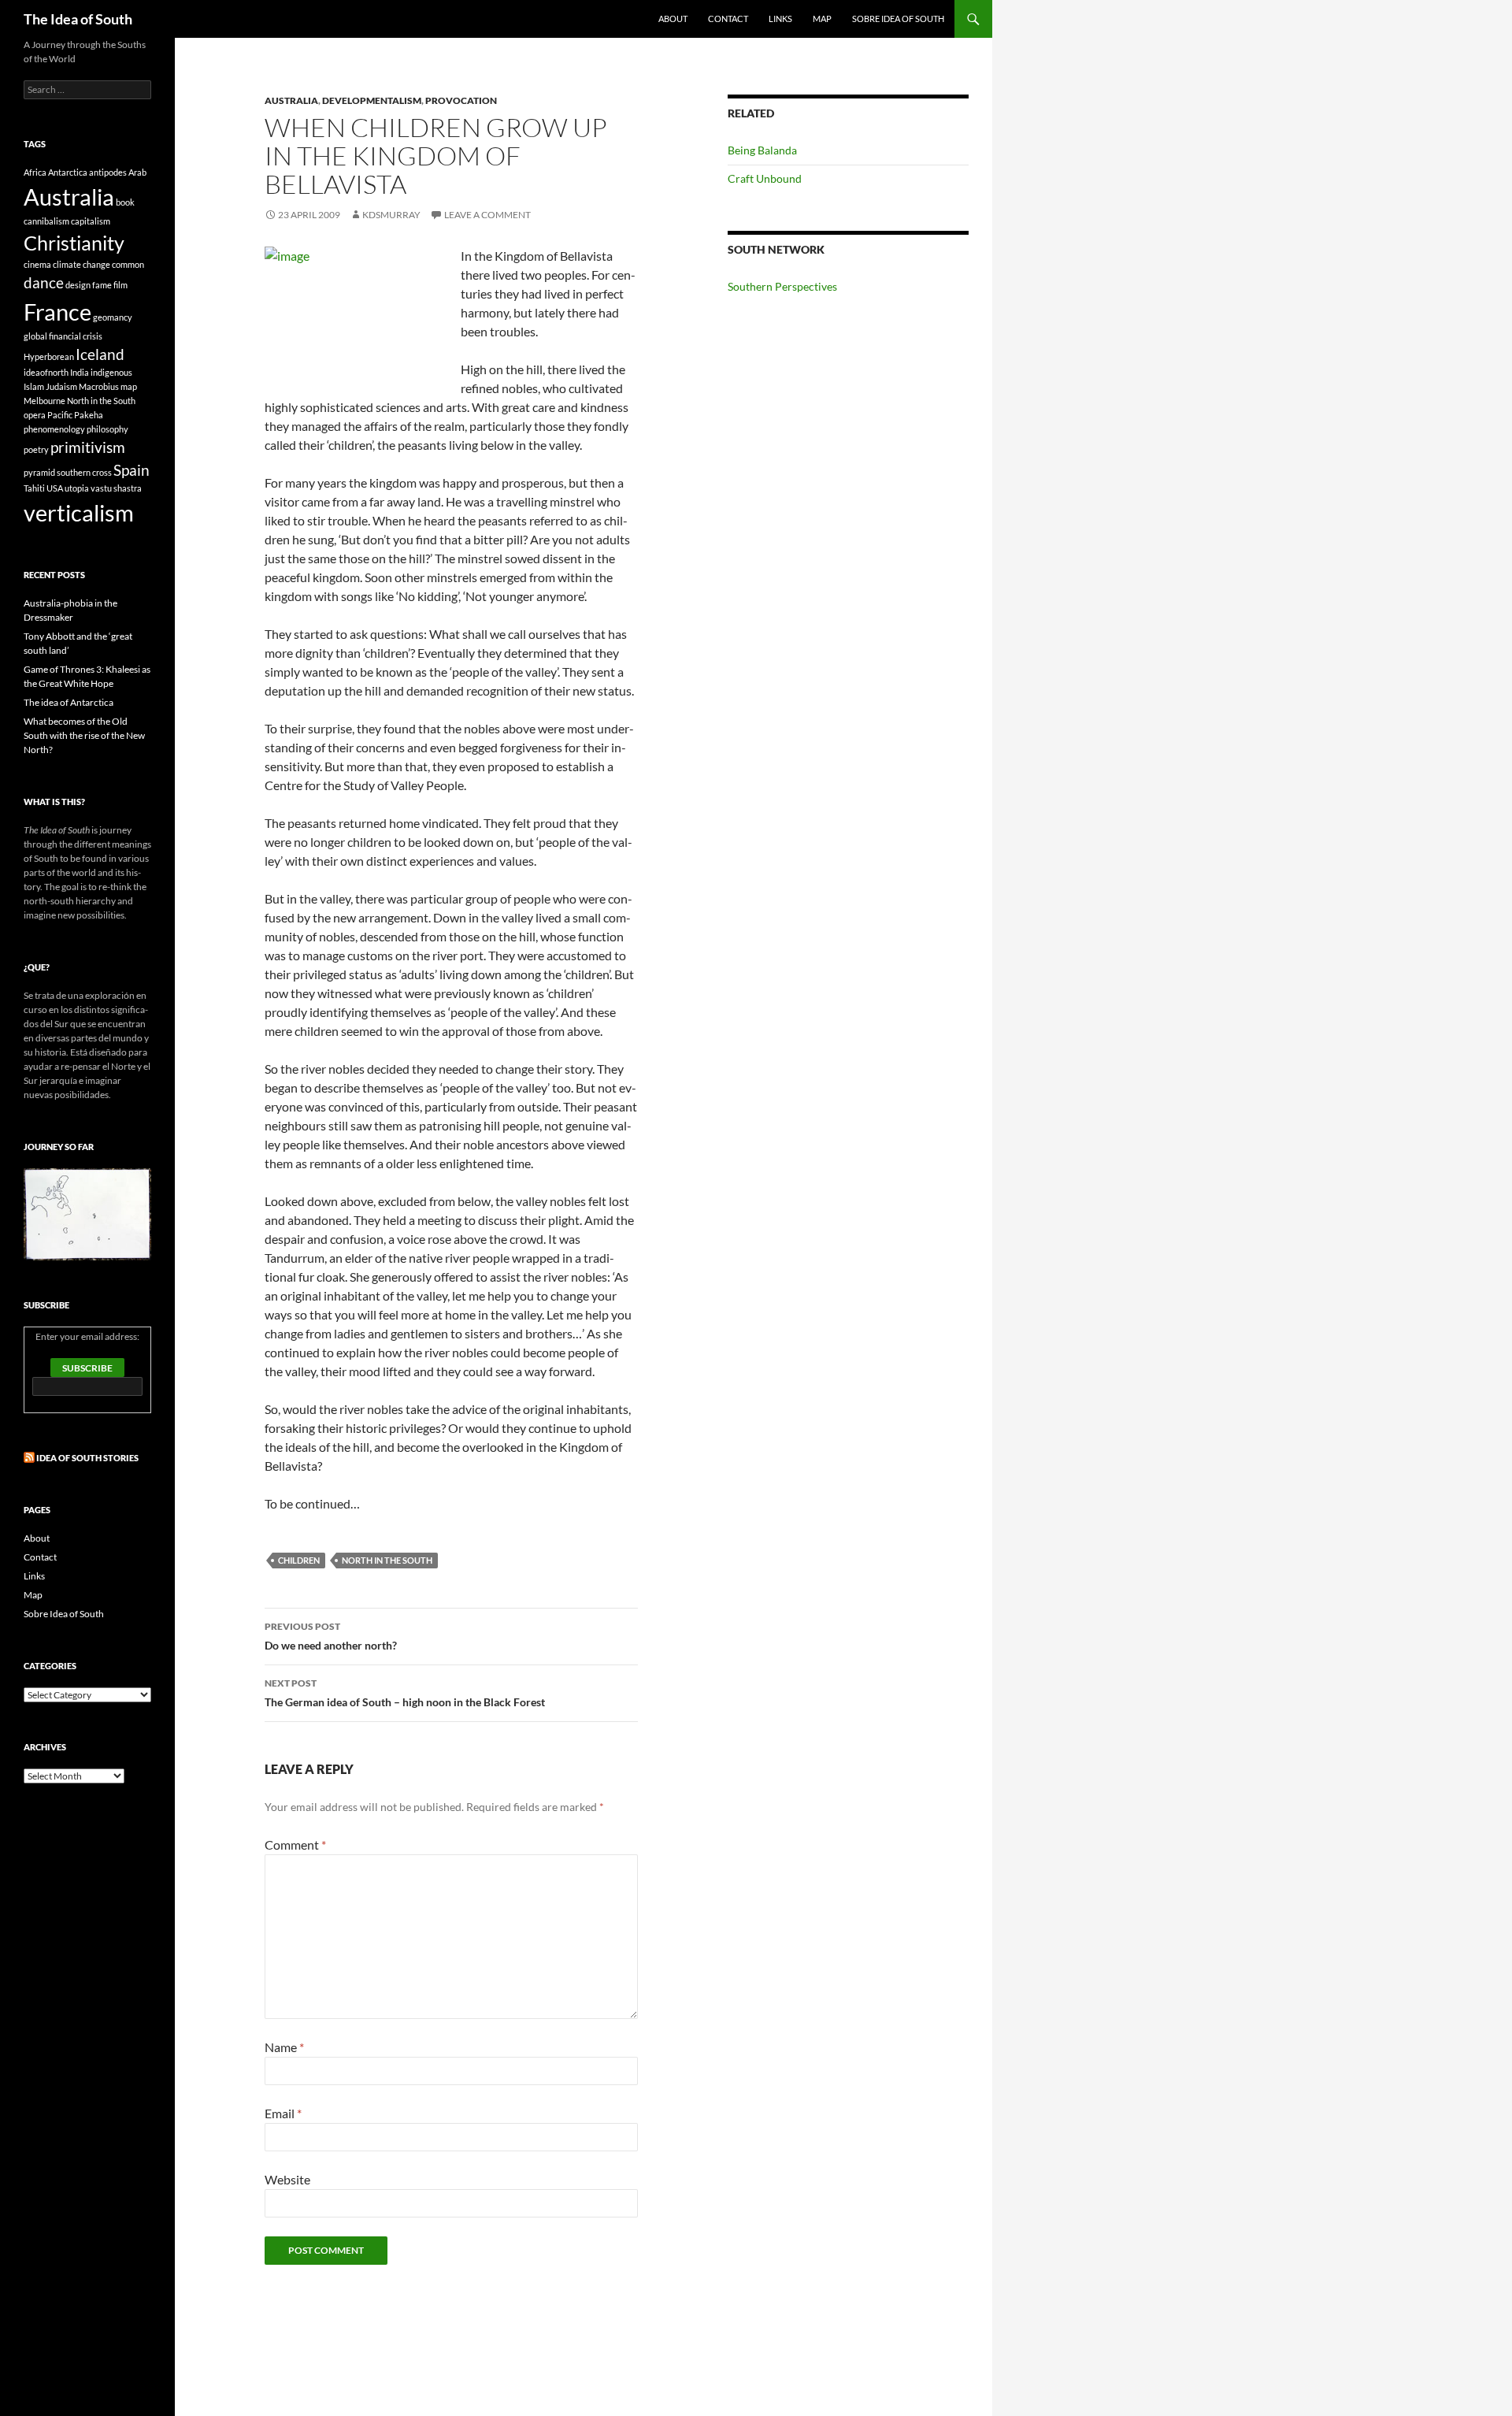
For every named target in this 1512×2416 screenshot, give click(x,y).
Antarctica (68, 172)
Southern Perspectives (782, 286)
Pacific (60, 415)
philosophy (107, 429)
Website (287, 2179)
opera (35, 415)
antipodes (108, 172)
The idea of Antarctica (69, 702)
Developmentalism (372, 100)
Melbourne (44, 401)
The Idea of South (78, 19)
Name (284, 2047)
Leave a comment (487, 215)
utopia (77, 488)
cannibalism (46, 221)
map (129, 386)
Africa (35, 172)
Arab (137, 172)
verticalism (79, 512)
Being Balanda (762, 150)
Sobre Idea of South (898, 19)
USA (55, 488)
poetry (36, 449)
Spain (132, 470)
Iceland (100, 354)
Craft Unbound (765, 178)
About (673, 19)
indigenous (111, 372)
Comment (295, 1844)
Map (822, 19)
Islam (34, 386)
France (57, 312)
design (78, 285)
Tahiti (34, 488)
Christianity (74, 243)
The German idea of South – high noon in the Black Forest (405, 1693)
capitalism (91, 221)
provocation (461, 100)
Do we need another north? (331, 1636)
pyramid (39, 472)
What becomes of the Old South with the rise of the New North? (84, 735)
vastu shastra (116, 488)
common (128, 264)
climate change (82, 264)
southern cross (84, 472)
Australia (291, 100)
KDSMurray (391, 215)
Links (780, 19)
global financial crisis (63, 336)
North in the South (387, 1560)
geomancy (113, 317)
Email (283, 2113)
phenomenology (54, 429)
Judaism (61, 386)
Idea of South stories (87, 1458)
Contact (728, 19)
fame (102, 285)
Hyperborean (49, 356)
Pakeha (89, 415)
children (299, 1560)
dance (44, 282)
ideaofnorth (46, 372)
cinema (37, 264)
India (80, 372)
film (120, 285)
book (125, 202)
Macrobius (99, 386)
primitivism (88, 447)
